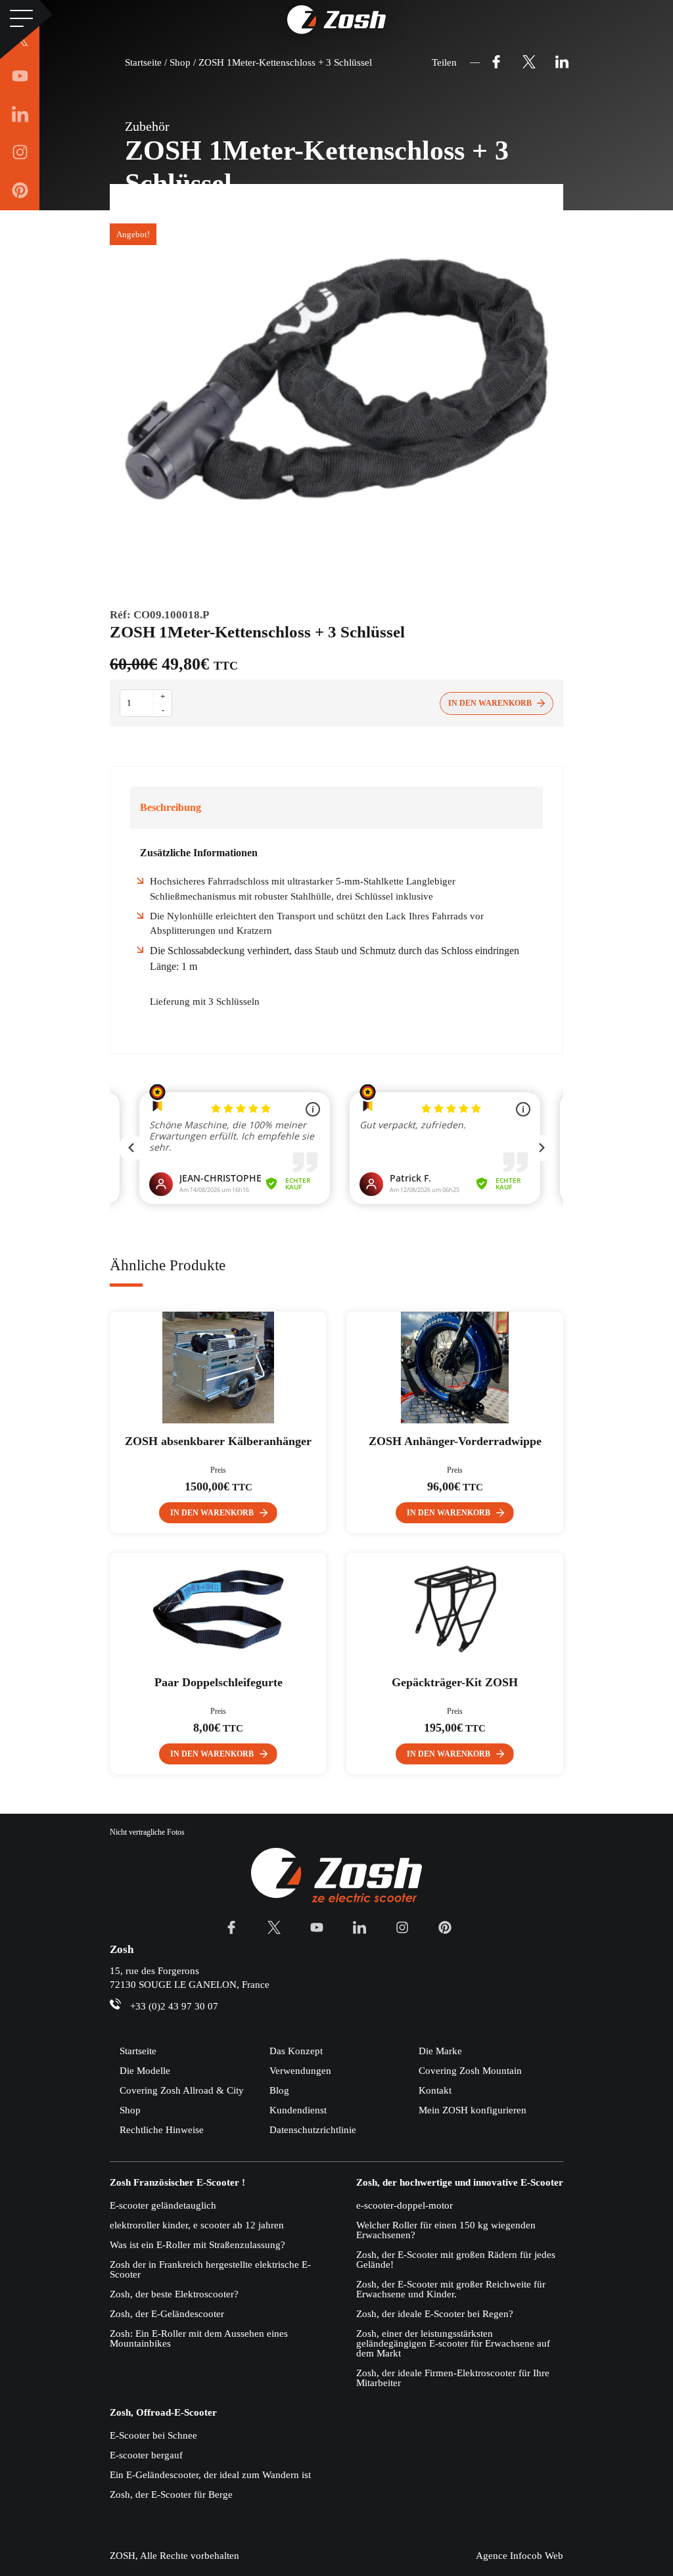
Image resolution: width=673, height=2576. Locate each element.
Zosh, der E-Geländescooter (167, 2314)
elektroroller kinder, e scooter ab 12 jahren (197, 2225)
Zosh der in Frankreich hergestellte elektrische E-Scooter (210, 2269)
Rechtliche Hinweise (162, 2130)
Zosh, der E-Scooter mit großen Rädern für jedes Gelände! (456, 2260)
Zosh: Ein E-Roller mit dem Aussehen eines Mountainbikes (199, 2338)
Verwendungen (300, 2071)
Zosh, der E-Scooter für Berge (171, 2495)
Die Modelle (145, 2071)
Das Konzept (296, 2051)
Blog (279, 2090)
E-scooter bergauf (146, 2455)
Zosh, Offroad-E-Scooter (163, 2413)
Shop (130, 2110)
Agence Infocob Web (520, 2556)
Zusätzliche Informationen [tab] (199, 853)
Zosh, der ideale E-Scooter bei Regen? (435, 2314)
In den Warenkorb (490, 703)
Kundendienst (298, 2110)
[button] (218, 1513)
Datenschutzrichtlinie (313, 2130)
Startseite (138, 2051)
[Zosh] (336, 20)
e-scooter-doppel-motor (405, 2205)
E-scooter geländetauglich (163, 2205)
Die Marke (440, 2051)
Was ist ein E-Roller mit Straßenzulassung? (197, 2245)
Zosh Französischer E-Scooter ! (177, 2183)
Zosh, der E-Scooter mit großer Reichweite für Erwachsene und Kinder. (451, 2289)
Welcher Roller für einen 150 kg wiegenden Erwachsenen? (446, 2230)
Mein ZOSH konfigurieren (473, 2110)
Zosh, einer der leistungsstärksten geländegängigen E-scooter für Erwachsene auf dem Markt (453, 2343)
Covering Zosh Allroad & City (182, 2090)
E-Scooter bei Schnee (153, 2435)
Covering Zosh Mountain (470, 2071)
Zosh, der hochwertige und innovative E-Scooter (460, 2183)
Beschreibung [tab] (171, 807)
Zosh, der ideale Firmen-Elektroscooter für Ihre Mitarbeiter (453, 2378)
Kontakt (435, 2090)
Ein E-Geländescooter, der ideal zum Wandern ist (210, 2475)
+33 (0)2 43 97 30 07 (174, 2006)
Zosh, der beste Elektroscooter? (174, 2294)
